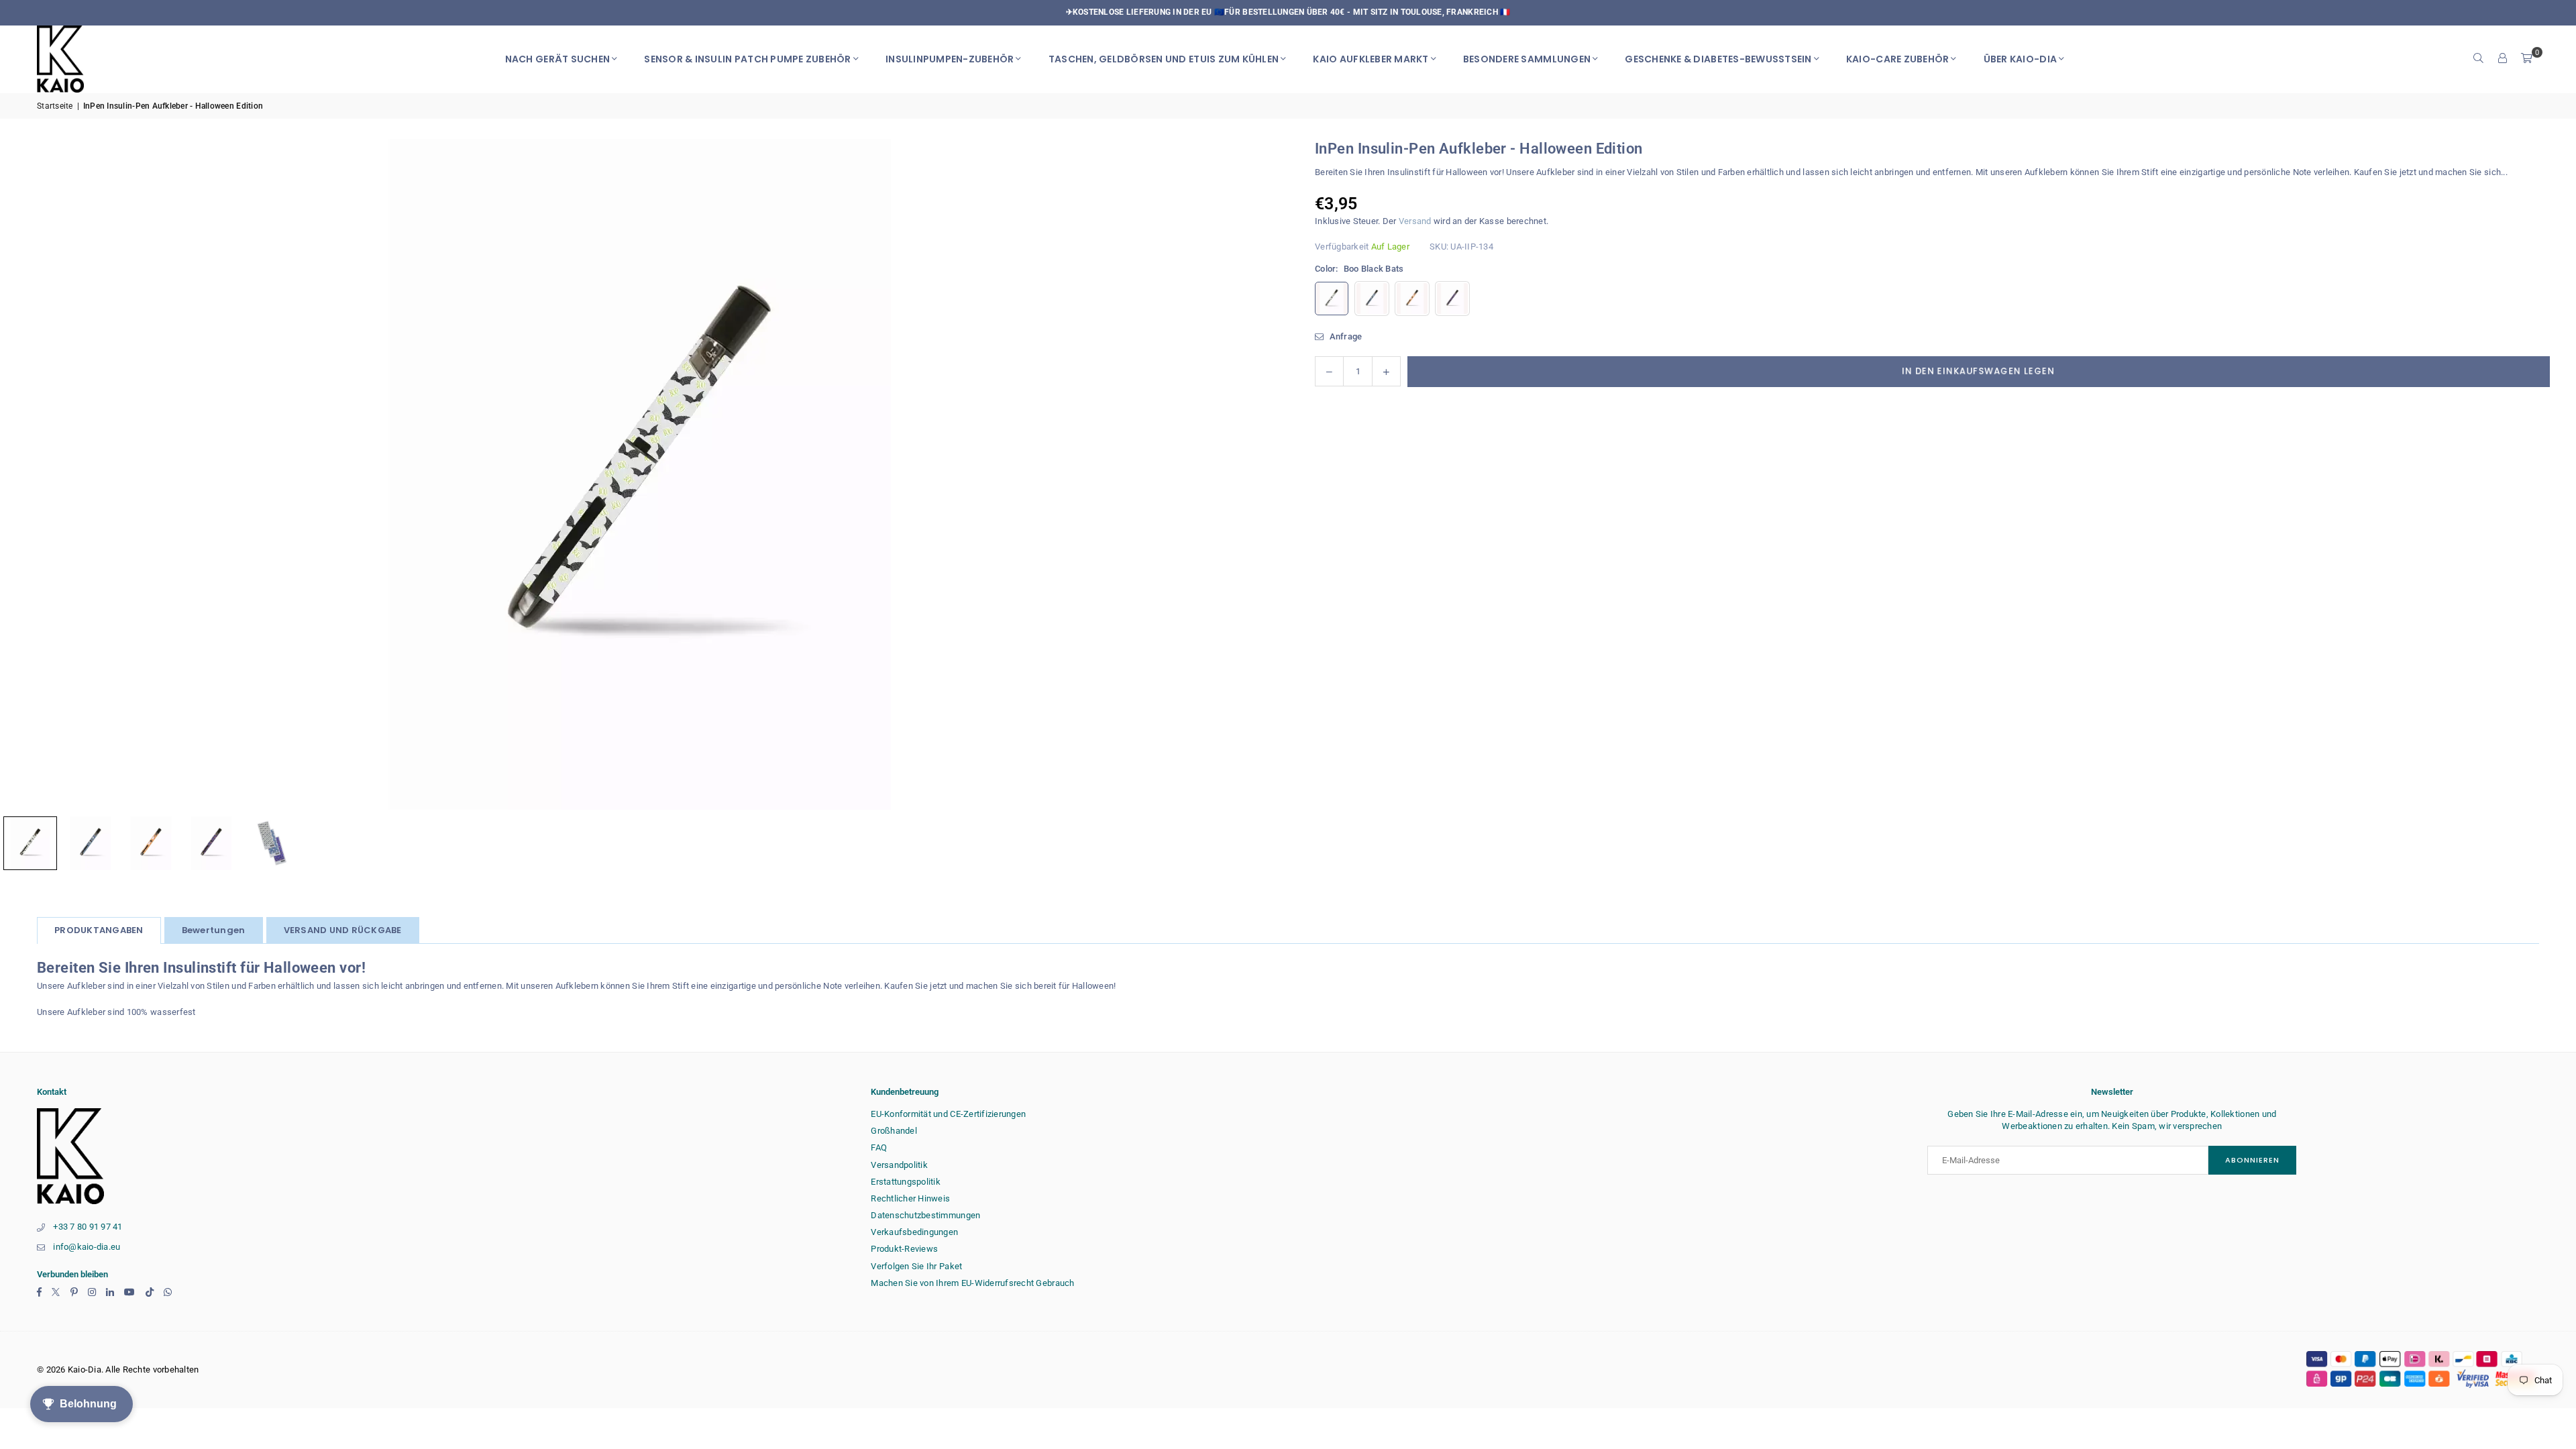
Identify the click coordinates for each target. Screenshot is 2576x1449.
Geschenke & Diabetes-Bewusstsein (1718, 59)
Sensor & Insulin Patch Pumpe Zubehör (747, 59)
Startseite (55, 106)
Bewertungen (214, 930)
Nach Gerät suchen (557, 59)
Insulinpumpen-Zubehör (950, 59)
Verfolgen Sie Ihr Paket (916, 1266)
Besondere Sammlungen (1527, 59)
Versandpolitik (899, 1165)
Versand (1415, 221)
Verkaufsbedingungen (914, 1232)
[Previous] (27, 474)
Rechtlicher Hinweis (910, 1198)
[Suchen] (2479, 59)
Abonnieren (2252, 1160)
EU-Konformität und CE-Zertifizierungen (948, 1114)
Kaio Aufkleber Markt (1371, 59)
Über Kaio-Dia (2020, 59)
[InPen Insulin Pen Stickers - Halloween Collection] (91, 843)
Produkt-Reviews (904, 1249)
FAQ (879, 1147)
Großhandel (894, 1131)
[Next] (1251, 474)
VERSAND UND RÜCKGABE (343, 930)
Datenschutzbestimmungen (925, 1215)
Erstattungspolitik (906, 1182)
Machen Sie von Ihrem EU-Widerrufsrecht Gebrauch (972, 1283)
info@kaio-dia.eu (87, 1247)
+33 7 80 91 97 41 (88, 1227)
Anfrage (1344, 336)
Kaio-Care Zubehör (1897, 59)
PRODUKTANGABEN (99, 930)
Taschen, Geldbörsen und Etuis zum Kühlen (1164, 59)
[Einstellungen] (2503, 59)
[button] (2527, 59)
